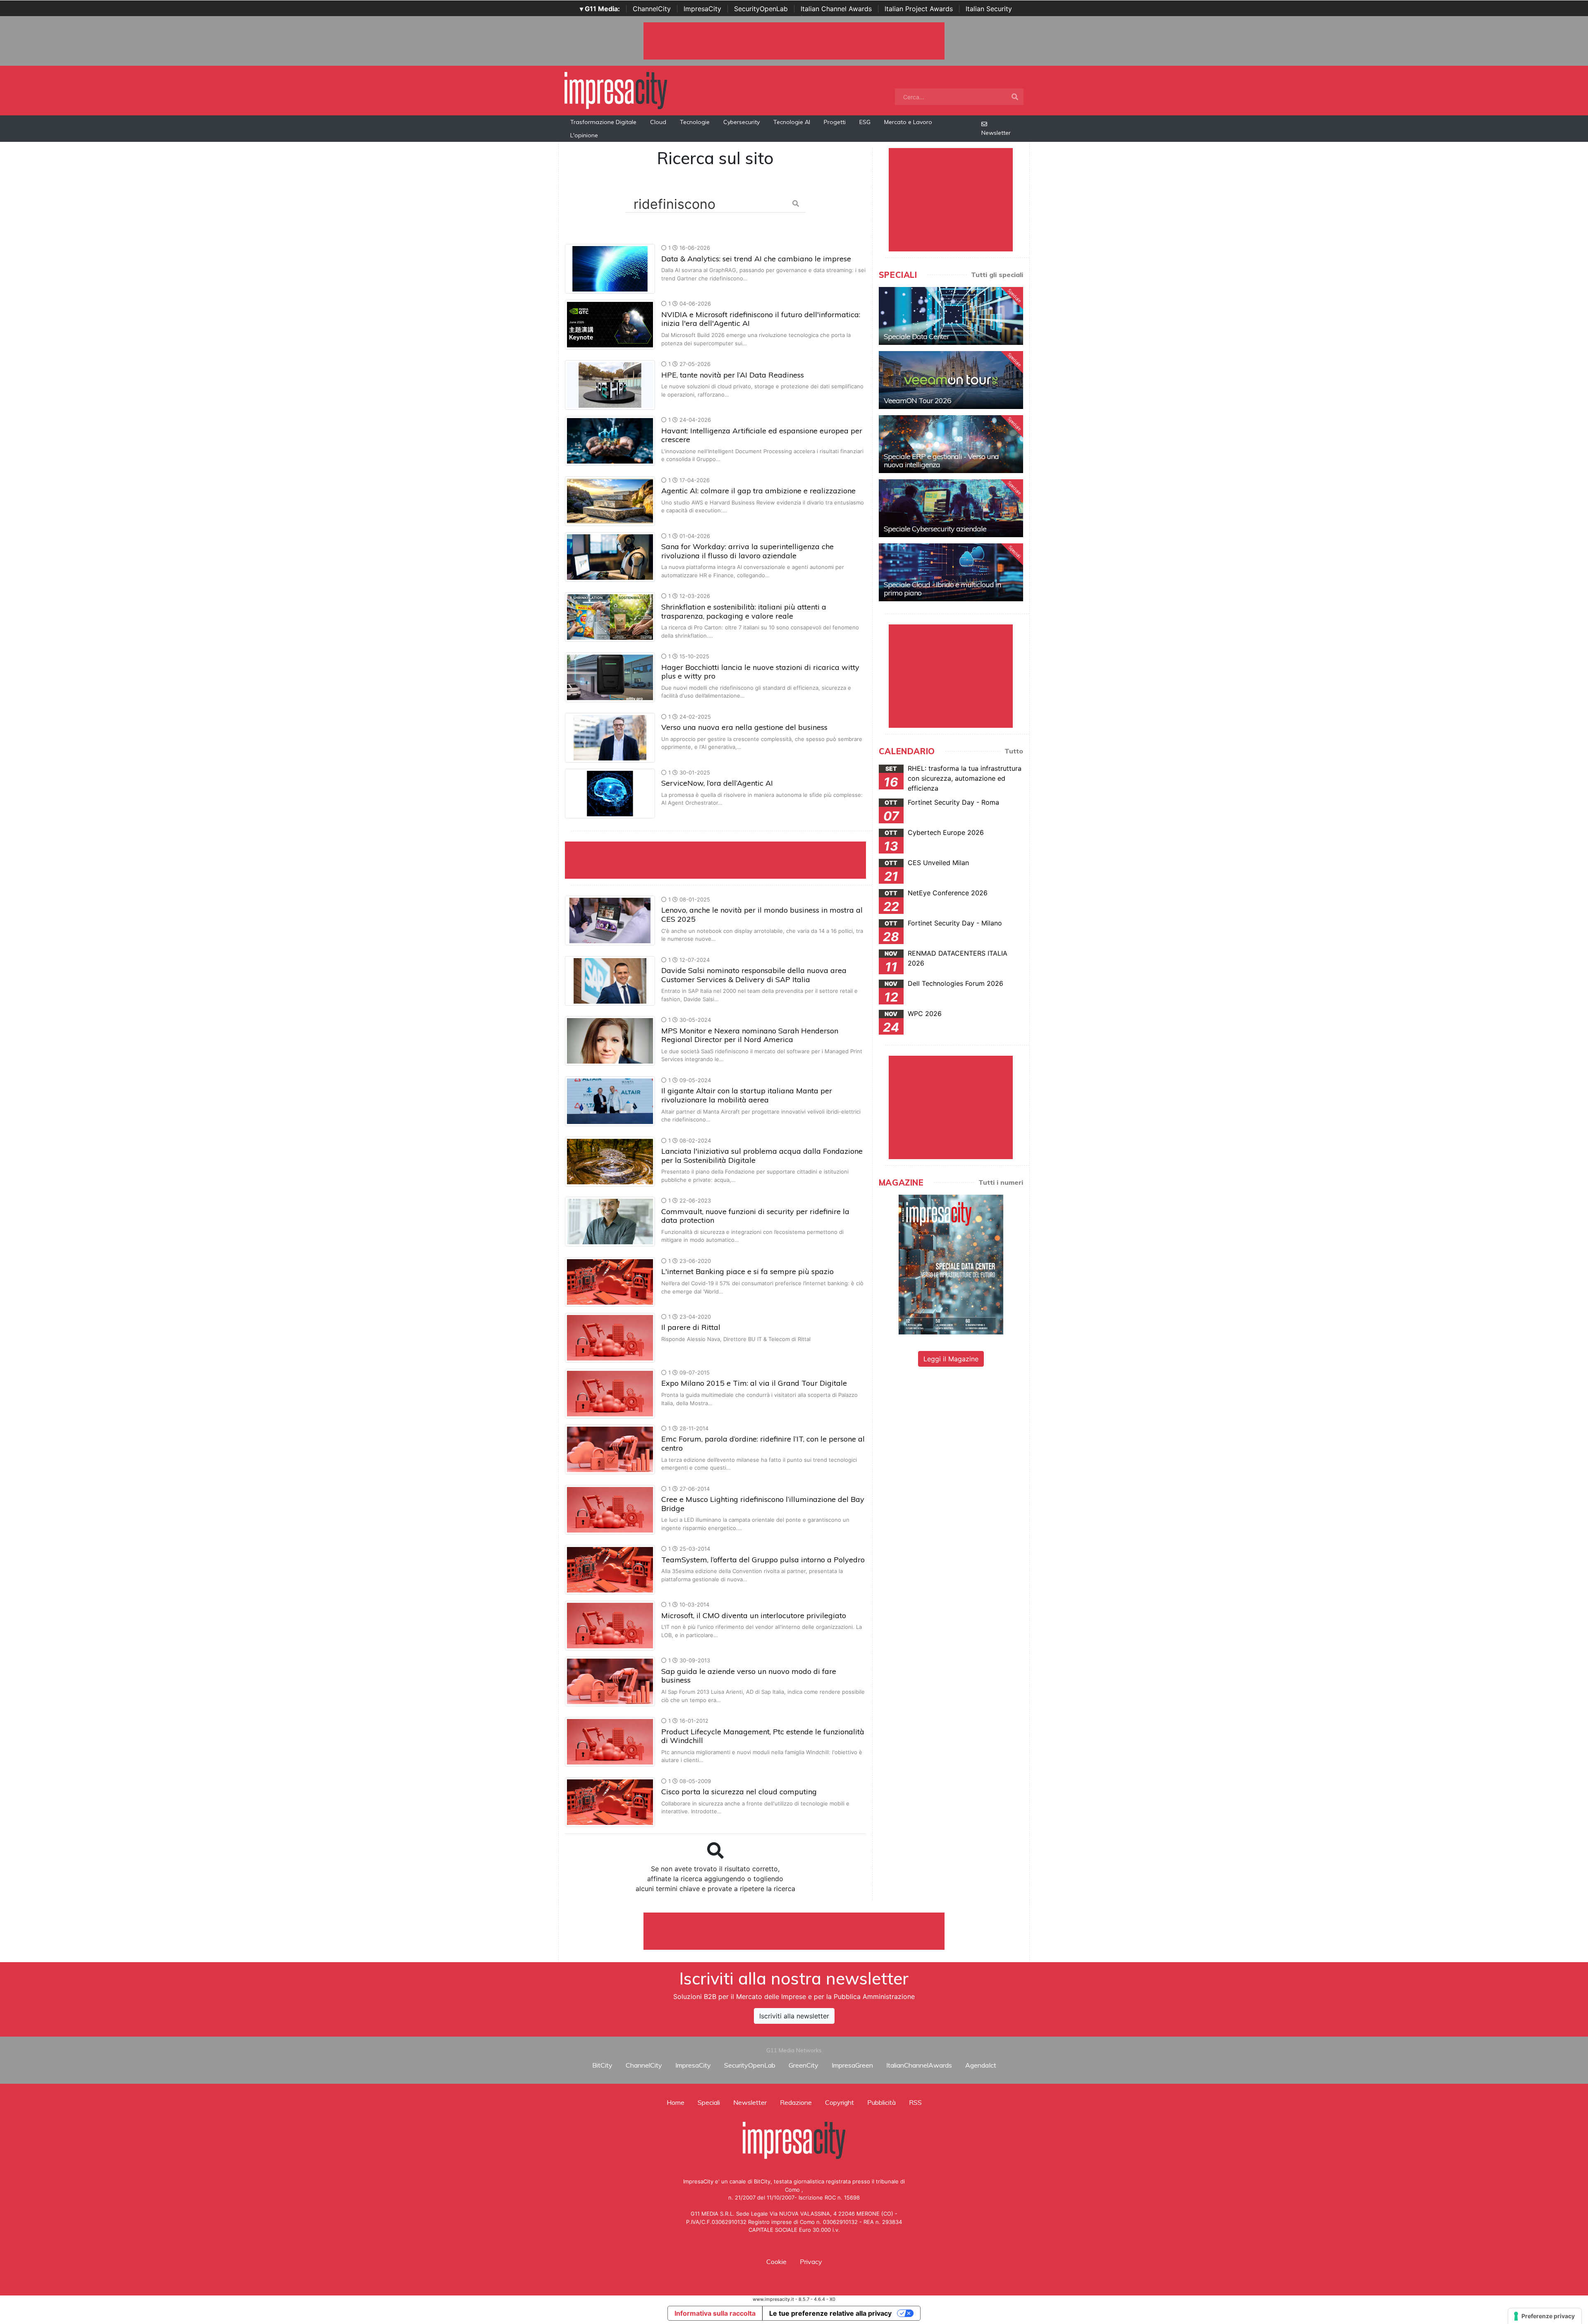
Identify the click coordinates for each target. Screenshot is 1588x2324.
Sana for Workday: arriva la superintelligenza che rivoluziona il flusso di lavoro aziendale (747, 551)
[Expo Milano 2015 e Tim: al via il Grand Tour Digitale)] (610, 1393)
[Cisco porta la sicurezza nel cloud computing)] (610, 1801)
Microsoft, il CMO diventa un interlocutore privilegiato (754, 1615)
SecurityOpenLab (761, 9)
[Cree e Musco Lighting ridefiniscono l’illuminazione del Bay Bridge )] (610, 1509)
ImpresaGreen (852, 2065)
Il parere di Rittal (691, 1327)
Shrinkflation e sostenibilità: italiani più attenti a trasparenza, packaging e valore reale (744, 611)
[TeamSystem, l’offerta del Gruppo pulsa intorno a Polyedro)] (610, 1569)
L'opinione (584, 135)
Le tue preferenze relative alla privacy (830, 2313)
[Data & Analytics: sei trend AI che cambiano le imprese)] (610, 268)
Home (676, 2102)
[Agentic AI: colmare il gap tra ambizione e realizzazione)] (610, 500)
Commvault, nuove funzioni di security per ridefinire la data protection (755, 1216)
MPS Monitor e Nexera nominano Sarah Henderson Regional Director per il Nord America (750, 1035)
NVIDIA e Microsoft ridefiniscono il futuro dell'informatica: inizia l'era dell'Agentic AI (761, 319)
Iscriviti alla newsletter (794, 2016)
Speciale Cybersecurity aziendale (935, 529)
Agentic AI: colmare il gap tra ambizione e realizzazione (758, 491)
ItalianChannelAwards (919, 2065)
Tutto (1014, 751)
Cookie (776, 2262)
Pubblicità (881, 2102)
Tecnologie (695, 122)
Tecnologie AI (792, 122)
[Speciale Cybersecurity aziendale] (951, 508)
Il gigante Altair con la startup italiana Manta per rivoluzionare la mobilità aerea (747, 1095)
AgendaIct (981, 2065)
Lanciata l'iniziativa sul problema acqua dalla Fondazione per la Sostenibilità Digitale (762, 1156)
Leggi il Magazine (951, 1359)
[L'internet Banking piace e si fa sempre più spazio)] (610, 1281)
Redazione (796, 2102)
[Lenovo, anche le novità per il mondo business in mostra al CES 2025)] (610, 920)
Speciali (709, 2102)
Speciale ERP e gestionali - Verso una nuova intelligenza (941, 460)
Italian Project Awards (919, 9)
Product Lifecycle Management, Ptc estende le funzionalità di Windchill (763, 1736)
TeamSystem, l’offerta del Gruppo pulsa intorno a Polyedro (763, 1560)
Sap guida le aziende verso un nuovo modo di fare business (749, 1676)
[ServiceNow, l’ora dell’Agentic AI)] (610, 793)
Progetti (835, 122)
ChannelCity (652, 9)
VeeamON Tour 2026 (917, 400)
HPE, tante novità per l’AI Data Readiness (733, 375)
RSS (915, 2102)
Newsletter (996, 133)
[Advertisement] (794, 1931)
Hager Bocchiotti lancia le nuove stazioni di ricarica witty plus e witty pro (760, 672)
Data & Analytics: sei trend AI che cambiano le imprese (756, 259)
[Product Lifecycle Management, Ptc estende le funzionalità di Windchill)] (610, 1741)
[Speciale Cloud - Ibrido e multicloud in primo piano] (951, 572)
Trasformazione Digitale (603, 122)
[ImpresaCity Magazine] (951, 1264)
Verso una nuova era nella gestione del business (744, 727)
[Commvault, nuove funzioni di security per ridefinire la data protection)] (610, 1221)
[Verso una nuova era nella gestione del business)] (610, 737)
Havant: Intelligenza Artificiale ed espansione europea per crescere (762, 435)
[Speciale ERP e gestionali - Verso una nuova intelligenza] (951, 444)
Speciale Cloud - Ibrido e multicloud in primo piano (942, 589)
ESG (865, 122)
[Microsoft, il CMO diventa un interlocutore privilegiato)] (610, 1625)
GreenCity (804, 2065)
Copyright (839, 2102)
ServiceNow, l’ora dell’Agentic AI (717, 783)
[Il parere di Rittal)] (610, 1337)
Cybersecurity (741, 122)
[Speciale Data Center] (951, 316)
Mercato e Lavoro (908, 122)
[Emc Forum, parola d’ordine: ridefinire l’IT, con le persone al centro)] (610, 1449)
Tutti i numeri (1001, 1182)
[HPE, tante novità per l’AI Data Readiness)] (610, 384)
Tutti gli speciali (997, 275)
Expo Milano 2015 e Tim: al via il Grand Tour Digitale (754, 1383)
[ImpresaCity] (616, 90)
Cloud (658, 122)
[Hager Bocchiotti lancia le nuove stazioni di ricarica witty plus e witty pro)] (610, 677)
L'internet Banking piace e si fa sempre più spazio (747, 1271)
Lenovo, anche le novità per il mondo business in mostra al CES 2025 (762, 915)
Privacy (811, 2262)
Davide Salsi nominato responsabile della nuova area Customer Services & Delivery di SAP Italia (754, 975)
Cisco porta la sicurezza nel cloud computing (739, 1792)
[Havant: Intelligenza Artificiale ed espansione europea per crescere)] (610, 440)
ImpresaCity (702, 9)
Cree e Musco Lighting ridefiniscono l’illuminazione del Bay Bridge (763, 1504)
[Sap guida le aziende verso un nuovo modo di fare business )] (610, 1681)
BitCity (602, 2065)
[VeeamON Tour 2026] (951, 380)
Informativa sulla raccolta (715, 2313)
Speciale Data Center (916, 336)
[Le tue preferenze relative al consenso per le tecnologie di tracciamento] (1545, 2316)
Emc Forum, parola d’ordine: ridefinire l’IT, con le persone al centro (763, 1443)
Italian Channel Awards (836, 9)
